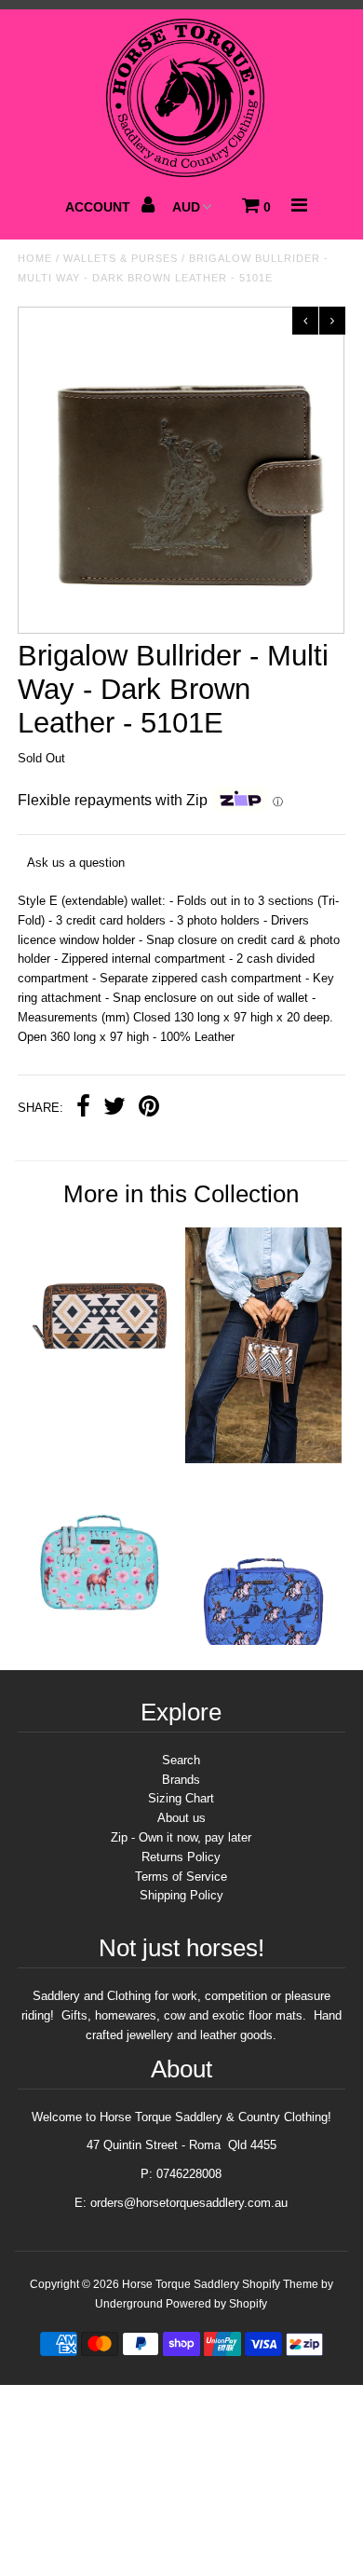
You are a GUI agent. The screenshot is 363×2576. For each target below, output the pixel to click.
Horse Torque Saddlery (181, 2284)
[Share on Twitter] (114, 1109)
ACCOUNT (100, 207)
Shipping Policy (181, 1895)
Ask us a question (76, 863)
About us (181, 1818)
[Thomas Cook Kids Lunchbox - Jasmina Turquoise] (100, 1639)
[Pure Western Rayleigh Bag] (263, 1459)
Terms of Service (181, 1877)
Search (181, 1760)
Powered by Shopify (216, 2304)
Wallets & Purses (121, 258)
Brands (181, 1780)
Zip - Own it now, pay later (181, 1837)
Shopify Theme (280, 2284)
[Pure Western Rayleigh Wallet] (100, 1381)
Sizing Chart (181, 1798)
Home (35, 258)
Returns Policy (181, 1857)
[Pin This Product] (149, 1109)
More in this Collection (181, 1194)
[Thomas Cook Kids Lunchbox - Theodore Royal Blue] (263, 1641)
